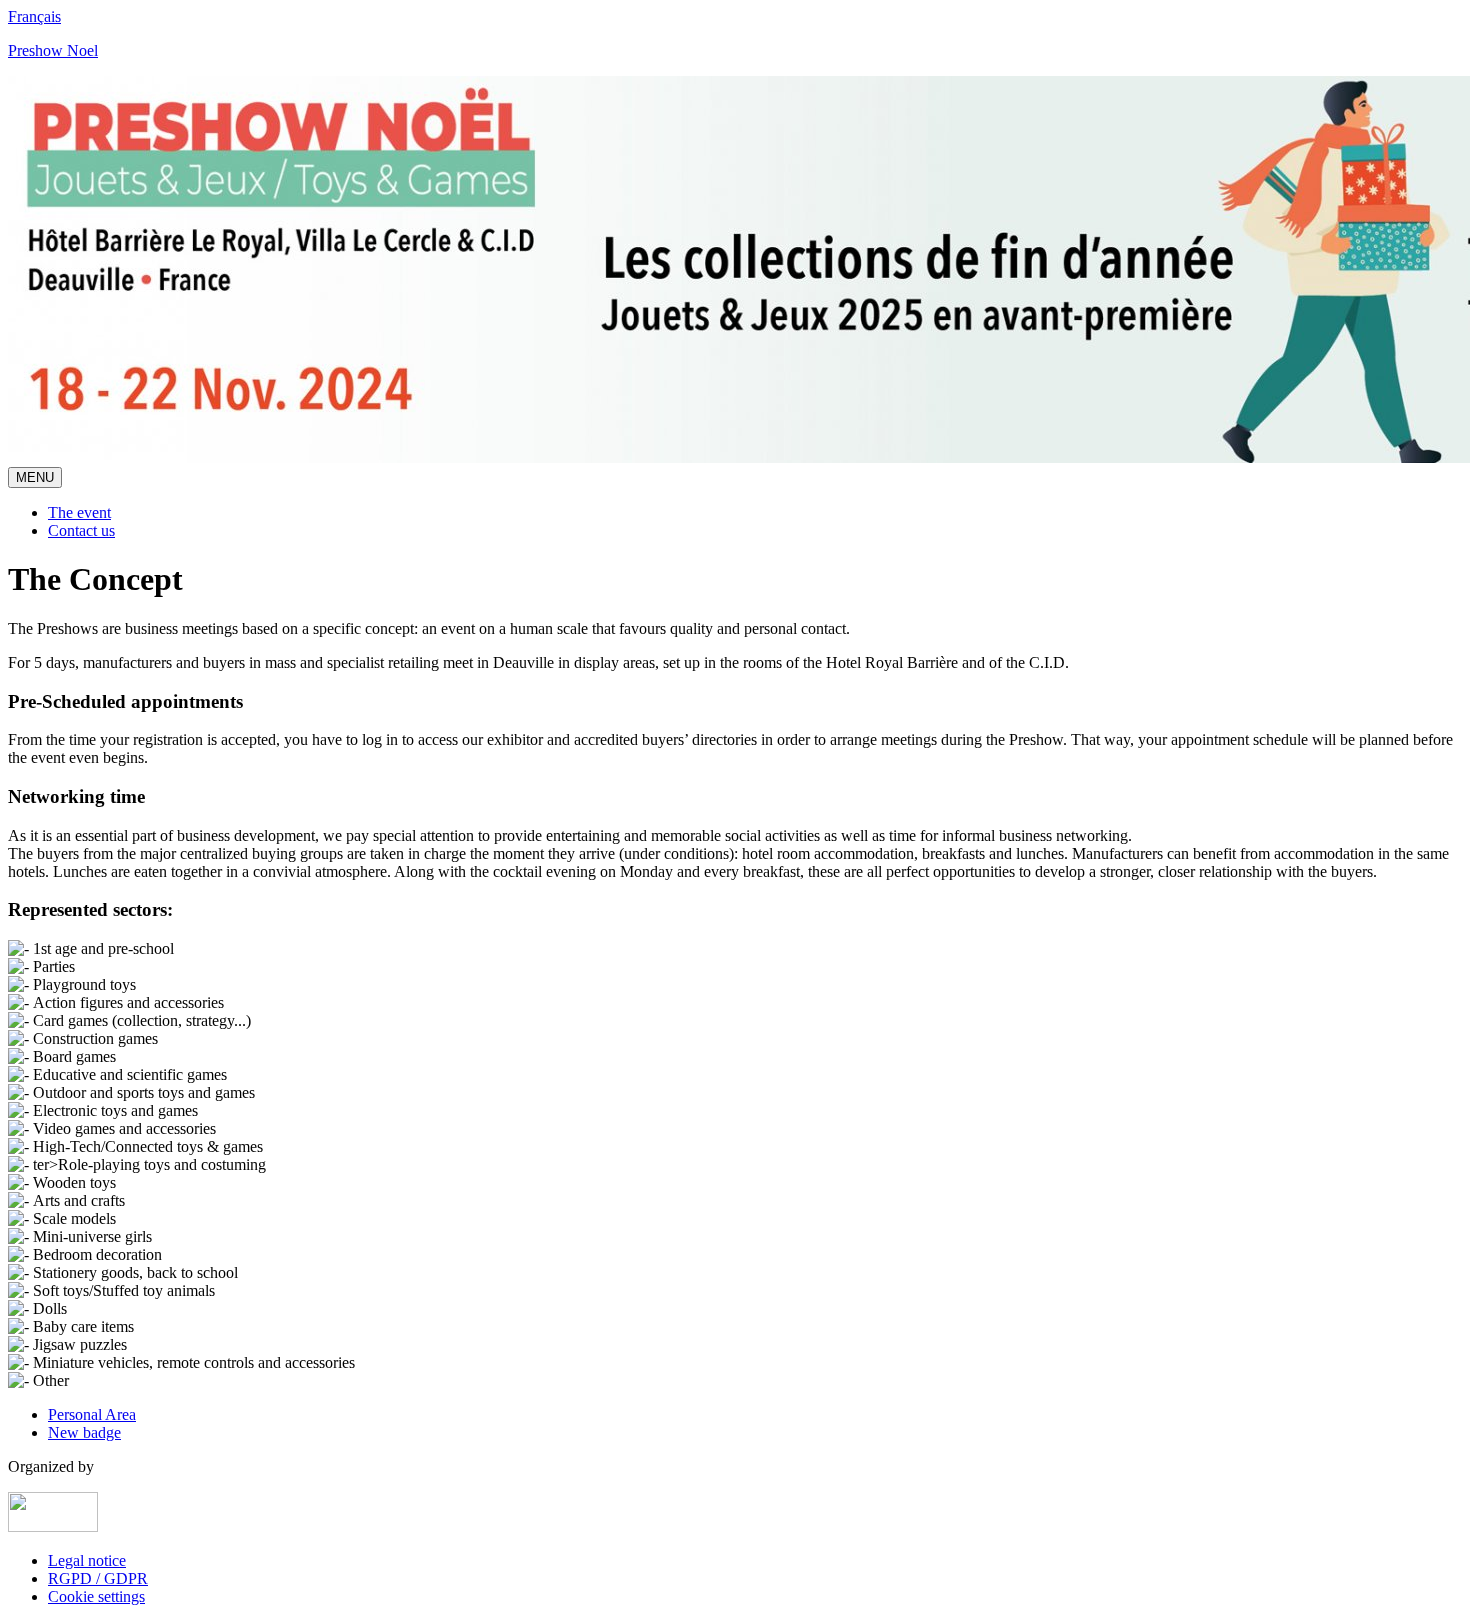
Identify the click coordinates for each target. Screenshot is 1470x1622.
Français (34, 16)
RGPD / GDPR (98, 1578)
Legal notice (87, 1560)
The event (79, 512)
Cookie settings (96, 1596)
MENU (35, 477)
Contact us (81, 530)
